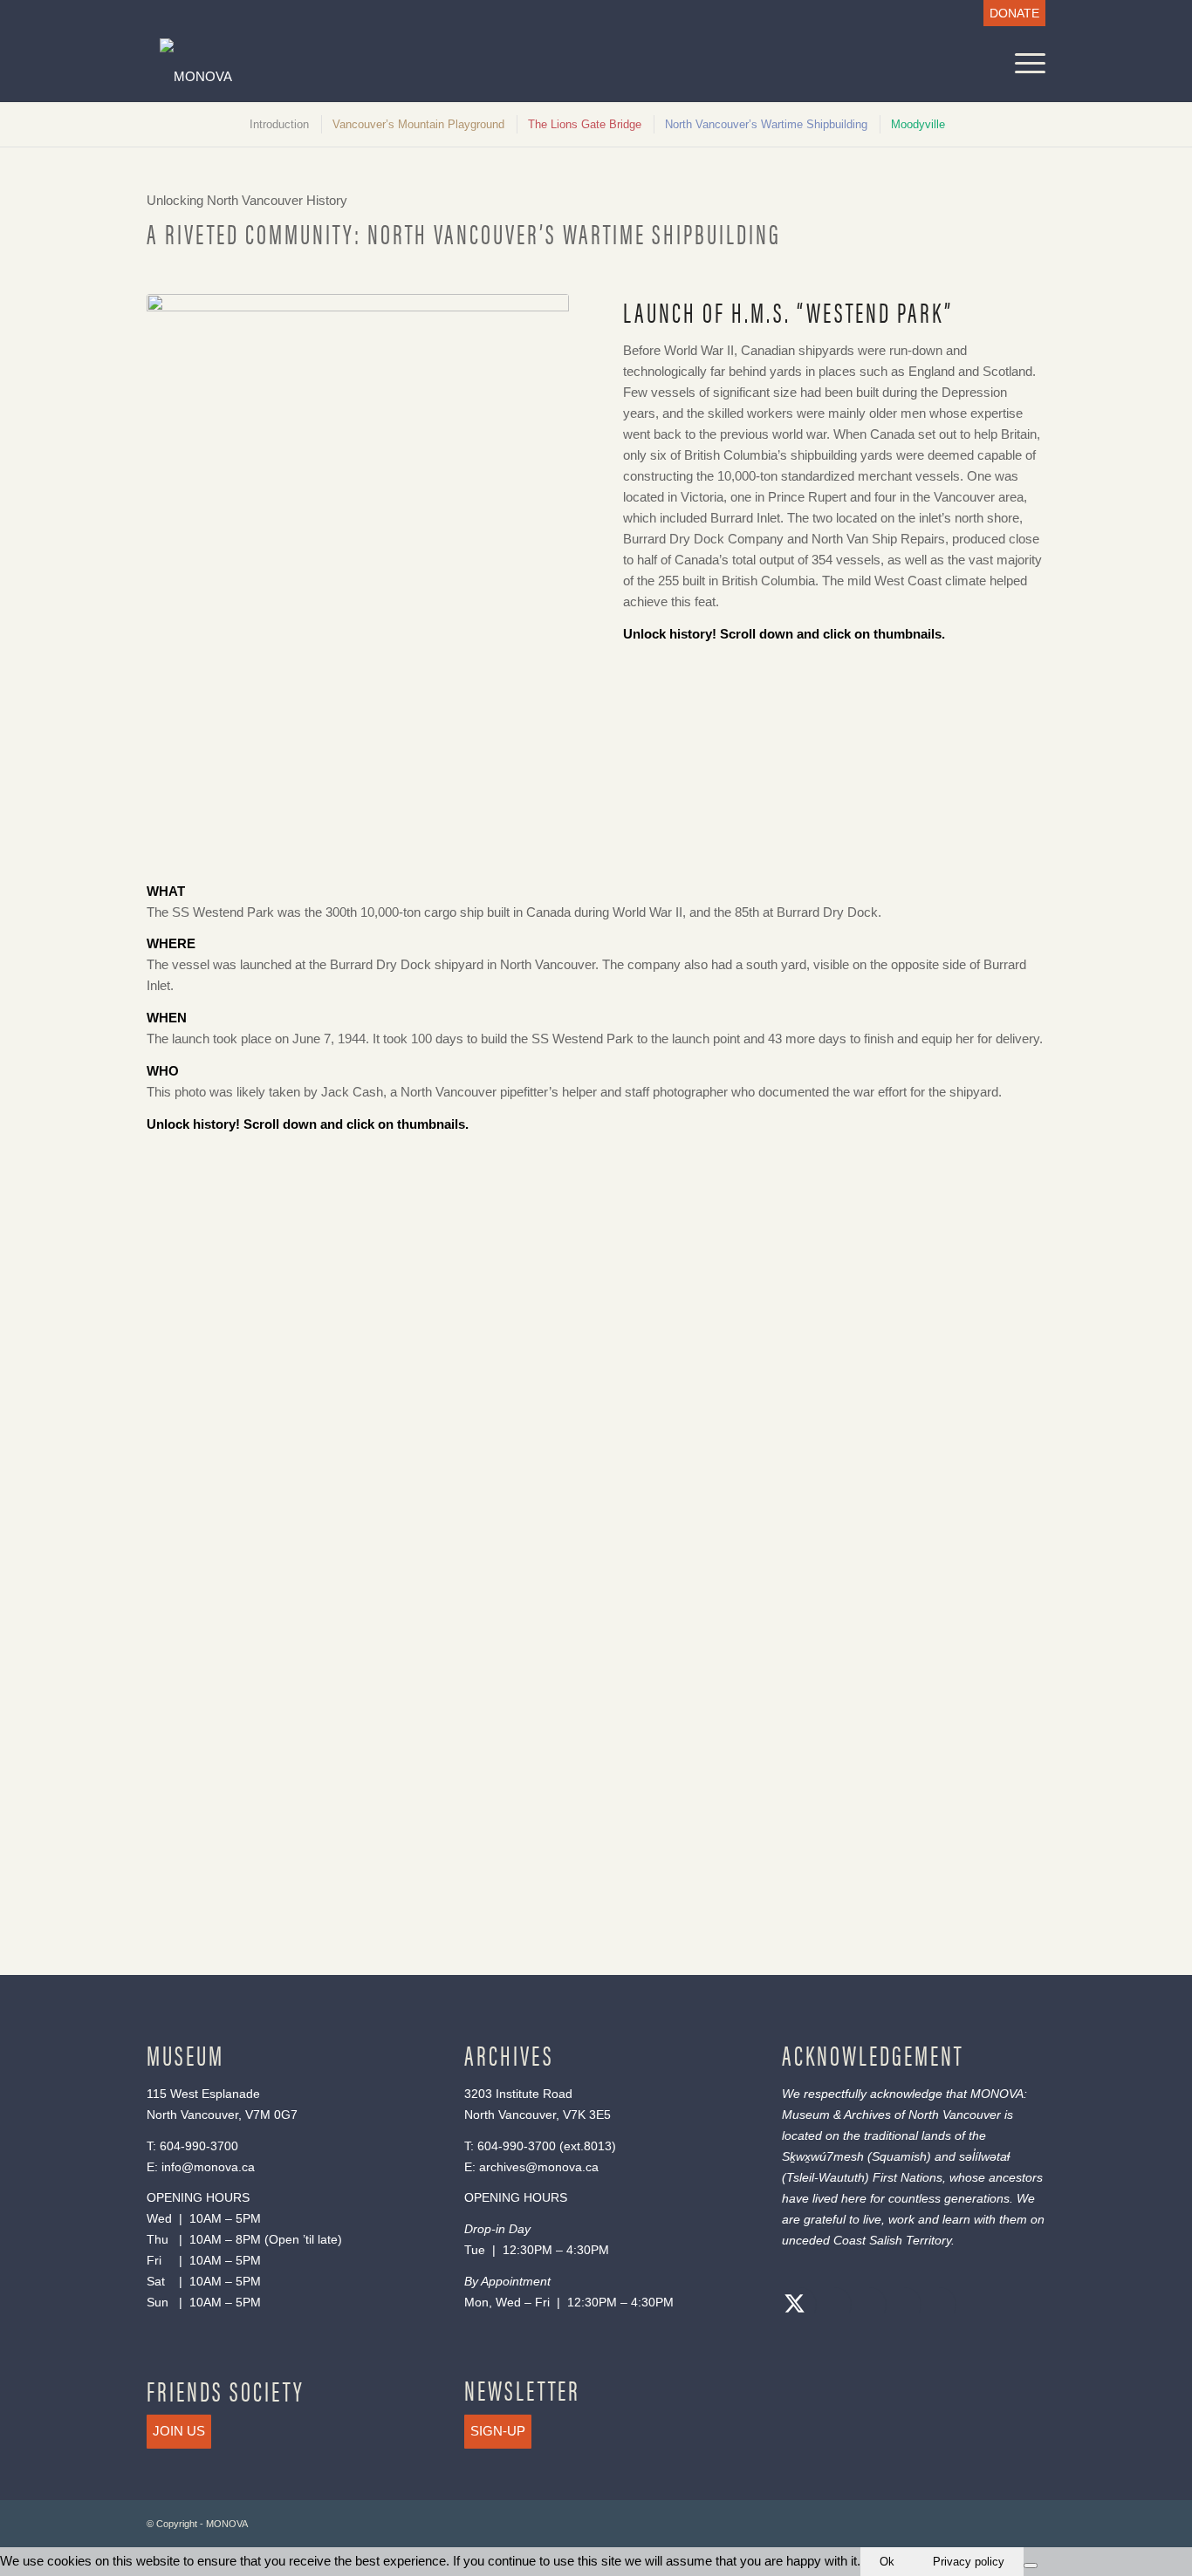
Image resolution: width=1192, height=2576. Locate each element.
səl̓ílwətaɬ (984, 2156)
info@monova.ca (208, 2167)
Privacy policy (969, 2562)
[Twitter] (795, 2306)
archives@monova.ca (539, 2167)
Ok (887, 2562)
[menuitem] (1010, 14)
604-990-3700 (199, 2146)
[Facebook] (830, 2306)
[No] (1031, 2566)
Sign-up (498, 2431)
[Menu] (1024, 63)
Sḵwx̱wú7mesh (823, 2156)
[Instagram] (865, 2306)
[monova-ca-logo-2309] (475, 76)
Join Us (179, 2431)
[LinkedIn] (900, 2306)
